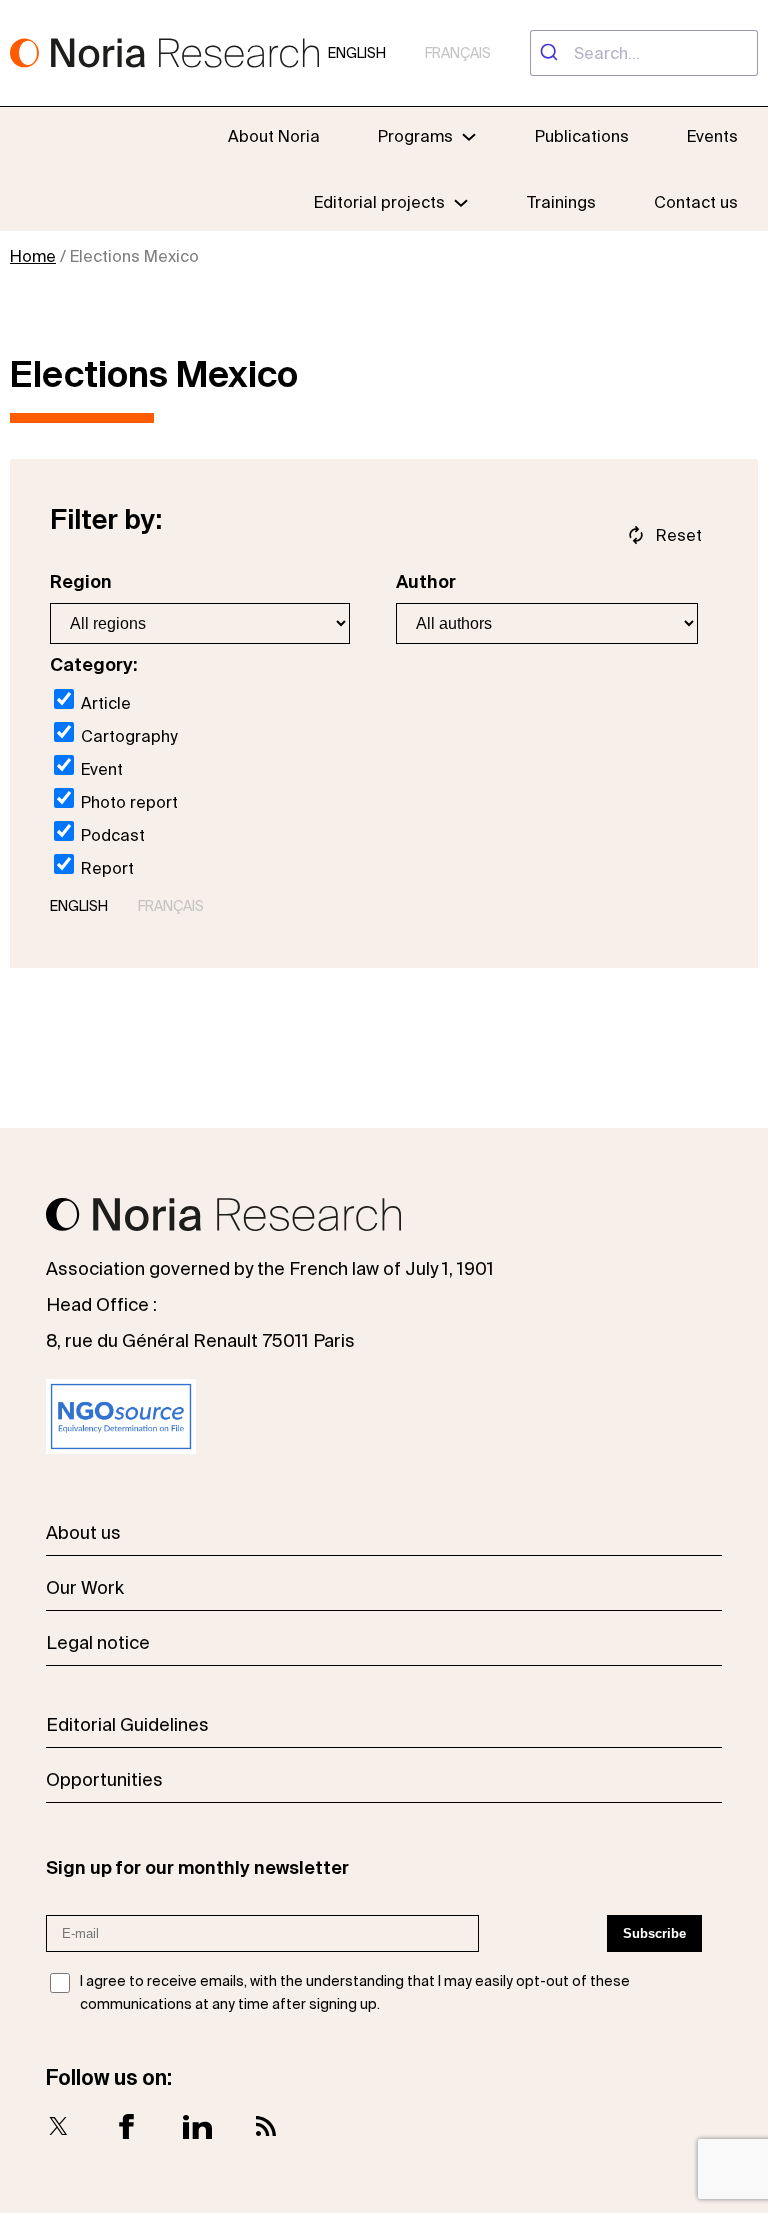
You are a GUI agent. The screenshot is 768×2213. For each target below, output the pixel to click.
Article (104, 703)
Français (458, 53)
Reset (679, 535)
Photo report (127, 802)
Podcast (111, 835)
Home (33, 256)
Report (105, 868)
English (357, 53)
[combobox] (644, 53)
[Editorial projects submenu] (461, 202)
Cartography (127, 736)
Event (100, 769)
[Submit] (552, 53)
